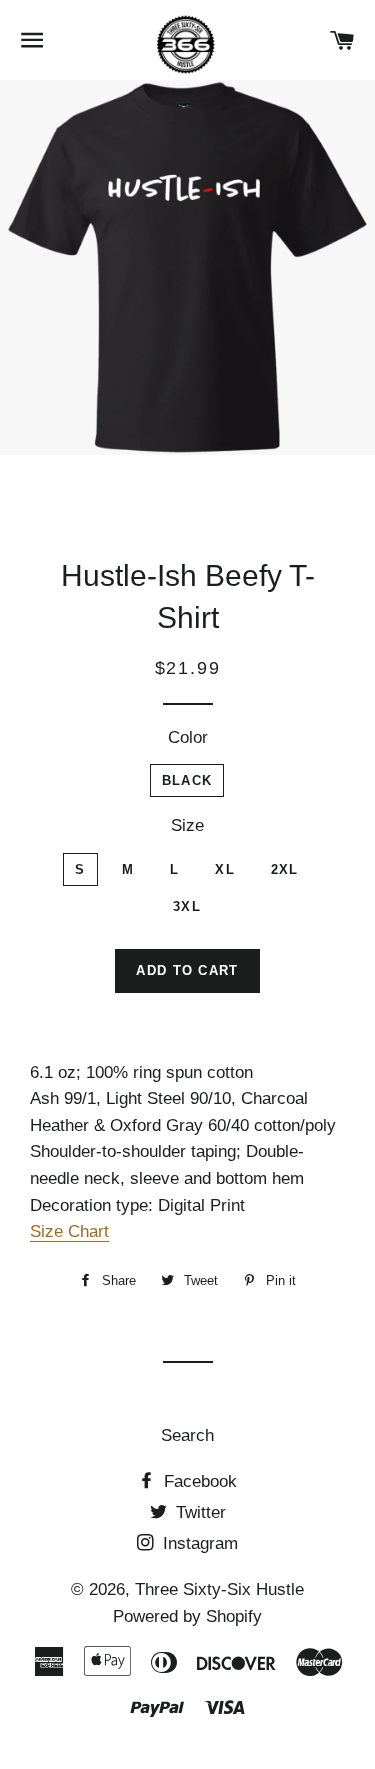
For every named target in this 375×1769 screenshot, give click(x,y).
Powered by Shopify (187, 1616)
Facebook (198, 1481)
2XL (285, 869)
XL (225, 869)
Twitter (198, 1512)
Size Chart (69, 1231)
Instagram (198, 1543)
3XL (187, 906)
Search (187, 1435)
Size (187, 825)
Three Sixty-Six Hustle (219, 1589)
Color (188, 737)
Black (187, 780)
